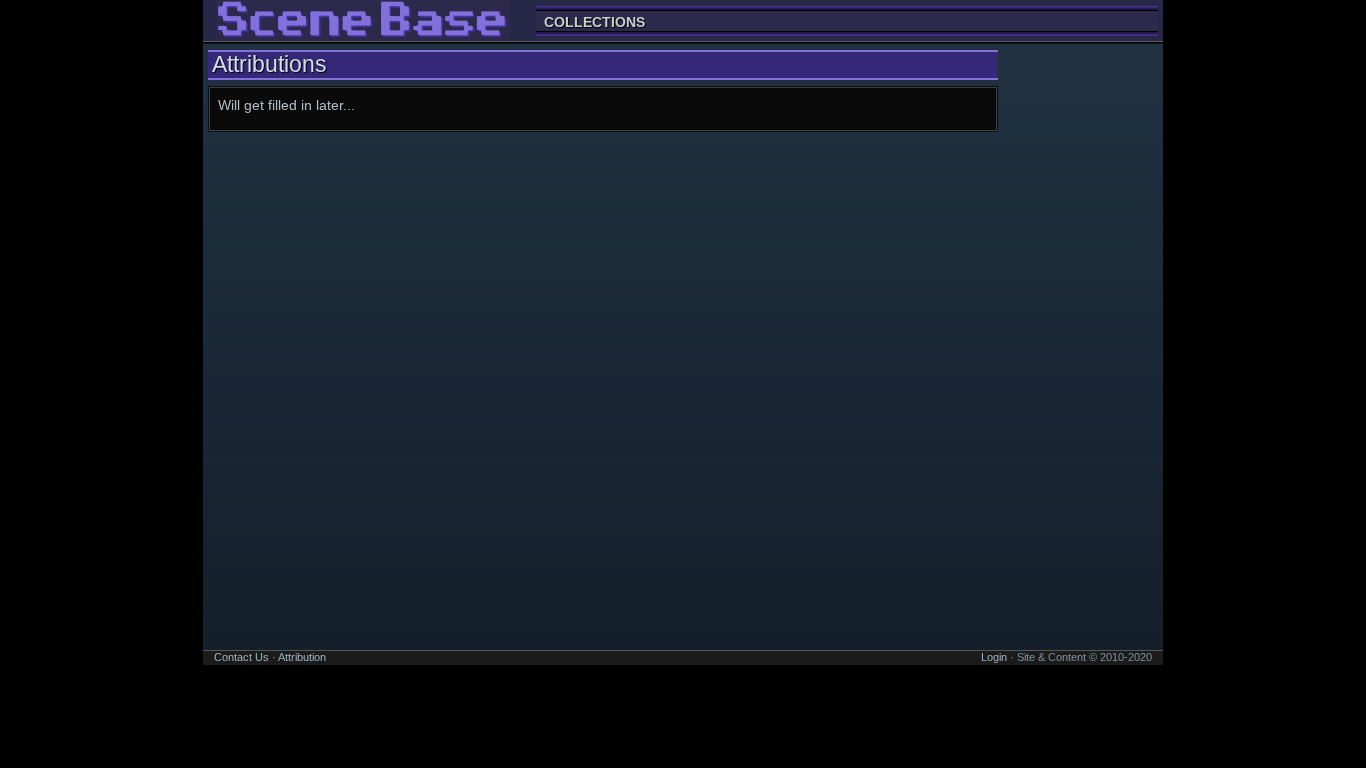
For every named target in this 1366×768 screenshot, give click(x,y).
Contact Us (241, 657)
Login (994, 657)
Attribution (302, 657)
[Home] (363, 30)
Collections (594, 21)
